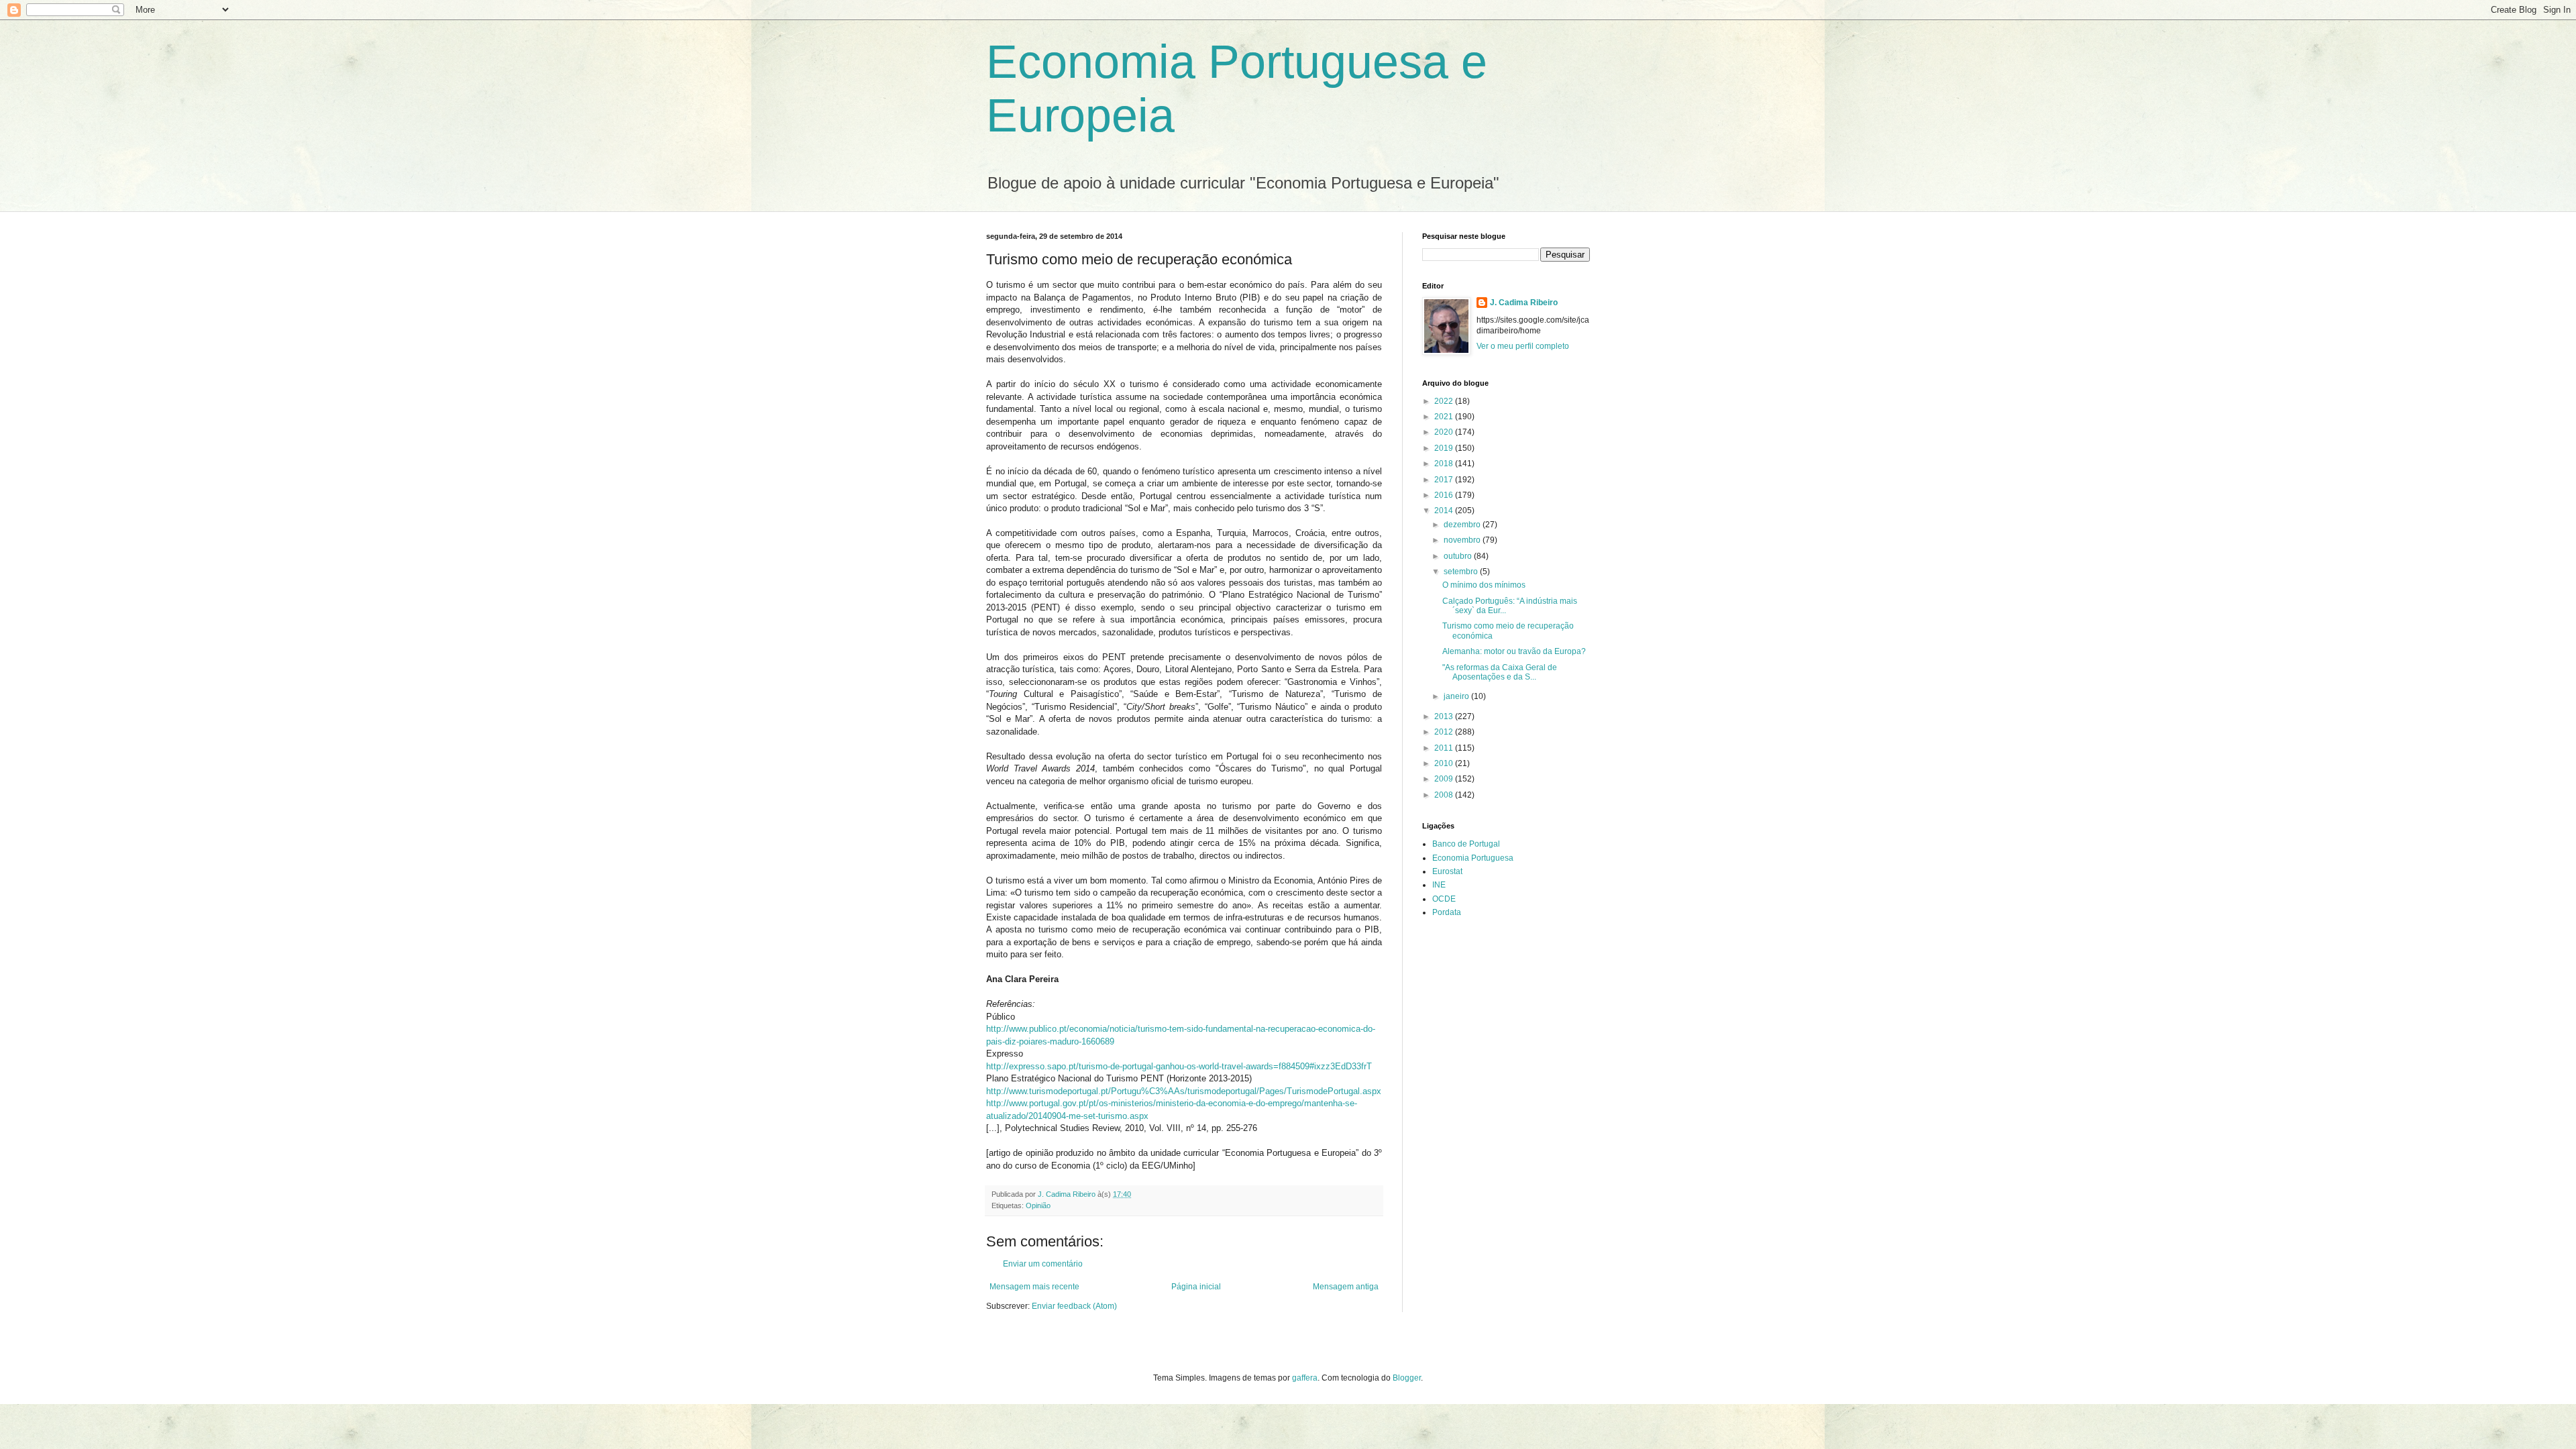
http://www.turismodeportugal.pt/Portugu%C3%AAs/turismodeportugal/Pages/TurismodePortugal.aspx (1184, 1091)
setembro (1462, 572)
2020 (1445, 432)
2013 (1445, 716)
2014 (1445, 511)
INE (1439, 885)
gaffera (1305, 1378)
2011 (1445, 748)
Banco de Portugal (1466, 844)
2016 (1445, 495)
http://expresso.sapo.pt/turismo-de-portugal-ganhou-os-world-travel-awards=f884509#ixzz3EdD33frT (1179, 1066)
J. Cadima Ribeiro (1524, 303)
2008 (1445, 795)
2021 (1445, 417)
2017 (1445, 480)
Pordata (1447, 912)
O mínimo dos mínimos (1484, 585)
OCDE (1444, 899)
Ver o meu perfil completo (1523, 346)
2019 (1445, 448)
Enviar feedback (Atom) (1074, 1306)
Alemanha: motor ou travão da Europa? (1514, 651)
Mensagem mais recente (1034, 1287)
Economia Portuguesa (1473, 858)
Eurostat (1447, 871)
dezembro (1463, 525)
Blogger (1407, 1378)
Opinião (1038, 1205)
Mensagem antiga (1346, 1287)
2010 (1445, 763)
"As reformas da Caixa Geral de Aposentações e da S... (1500, 672)
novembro (1463, 540)
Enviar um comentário (1043, 1264)
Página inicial (1196, 1287)
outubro (1459, 556)
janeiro (1457, 696)
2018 (1445, 464)
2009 (1445, 779)
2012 (1445, 732)
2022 (1445, 401)
